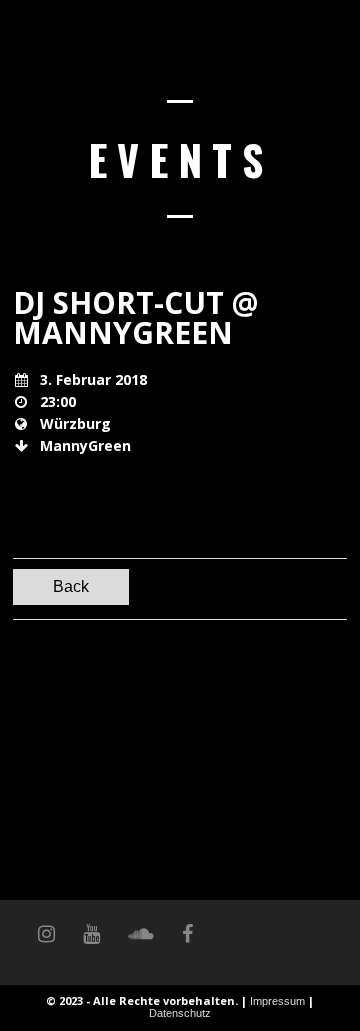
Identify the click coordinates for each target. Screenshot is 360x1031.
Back (71, 586)
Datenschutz (180, 1013)
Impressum (277, 1001)
